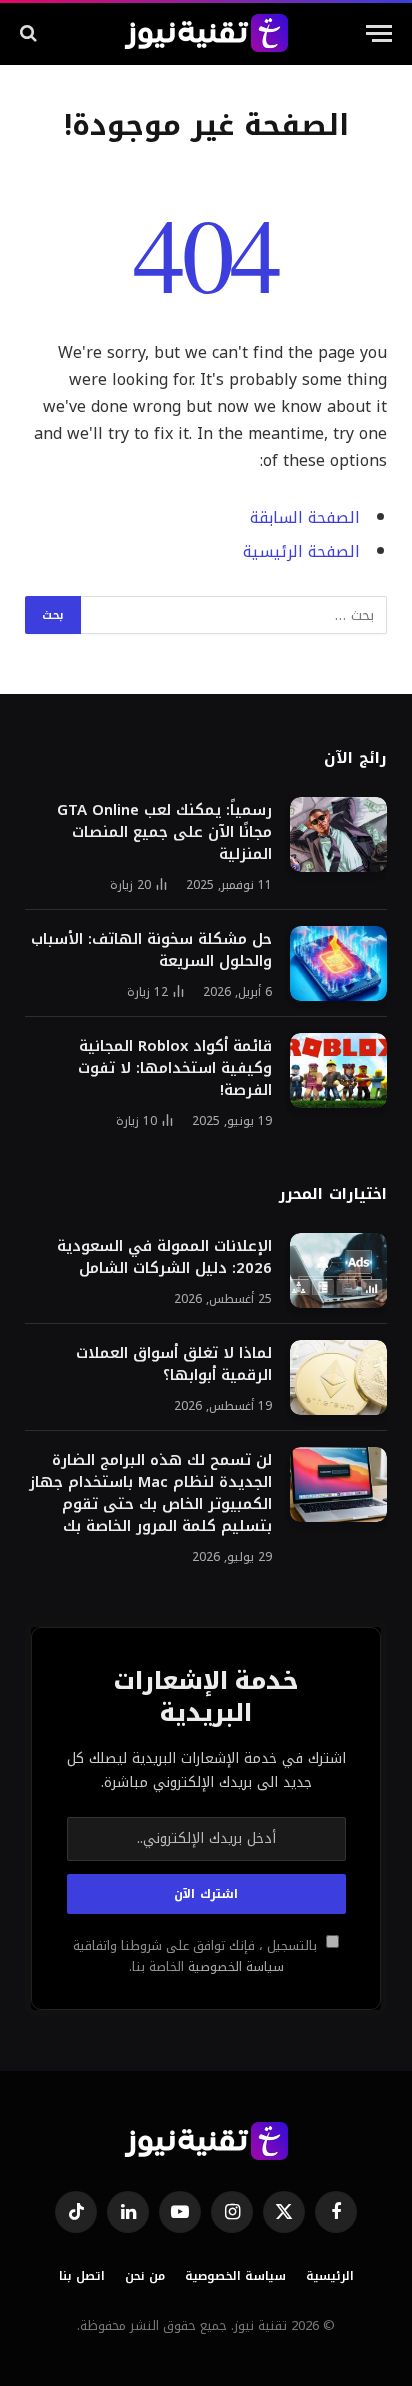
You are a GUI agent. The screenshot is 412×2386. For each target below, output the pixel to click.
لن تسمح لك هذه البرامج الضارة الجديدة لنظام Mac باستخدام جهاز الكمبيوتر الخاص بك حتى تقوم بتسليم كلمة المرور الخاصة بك (150, 1493)
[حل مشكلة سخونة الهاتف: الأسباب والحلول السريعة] (338, 963)
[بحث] (30, 33)
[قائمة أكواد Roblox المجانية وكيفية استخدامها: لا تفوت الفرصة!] (338, 1070)
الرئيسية (330, 2276)
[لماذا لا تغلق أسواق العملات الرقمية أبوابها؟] (338, 1377)
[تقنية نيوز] (206, 33)
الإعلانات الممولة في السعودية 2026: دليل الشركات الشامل (164, 1257)
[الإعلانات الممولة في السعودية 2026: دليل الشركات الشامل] (338, 1270)
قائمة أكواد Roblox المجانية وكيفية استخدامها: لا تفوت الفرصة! (175, 1068)
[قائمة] (379, 33)
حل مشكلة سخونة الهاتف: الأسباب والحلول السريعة (151, 950)
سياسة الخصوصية (234, 1967)
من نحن (145, 2276)
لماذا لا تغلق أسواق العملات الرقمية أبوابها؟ (174, 1364)
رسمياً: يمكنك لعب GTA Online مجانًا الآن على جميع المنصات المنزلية (164, 832)
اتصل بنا (82, 2276)
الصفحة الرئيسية (301, 552)
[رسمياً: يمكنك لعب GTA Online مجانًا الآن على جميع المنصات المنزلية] (338, 834)
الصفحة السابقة (305, 518)
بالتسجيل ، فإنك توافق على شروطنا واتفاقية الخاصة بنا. (197, 1956)
